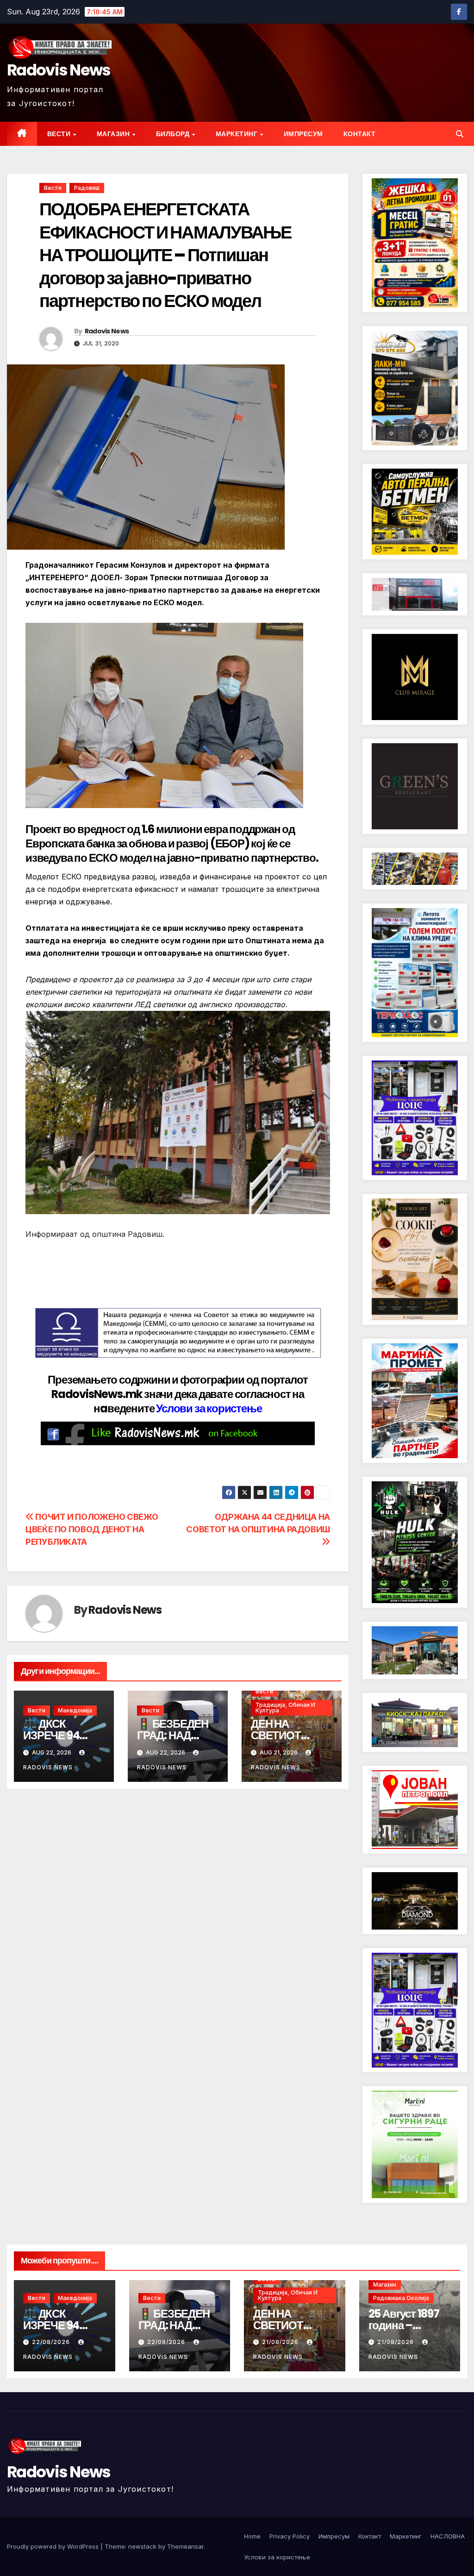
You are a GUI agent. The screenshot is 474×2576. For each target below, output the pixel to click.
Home (252, 2536)
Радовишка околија (401, 2298)
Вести (60, 134)
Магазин (114, 134)
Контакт (360, 134)
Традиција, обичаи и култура (285, 1708)
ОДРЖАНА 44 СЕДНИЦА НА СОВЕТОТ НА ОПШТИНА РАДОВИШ (258, 1523)
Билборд (174, 134)
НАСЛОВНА (448, 2536)
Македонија (75, 1710)
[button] (460, 134)
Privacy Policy (290, 2536)
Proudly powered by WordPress (54, 2546)
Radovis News (59, 70)
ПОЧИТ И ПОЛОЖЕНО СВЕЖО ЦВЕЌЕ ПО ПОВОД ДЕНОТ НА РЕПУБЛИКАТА (92, 1529)
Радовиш (87, 188)
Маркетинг (237, 134)
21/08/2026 (281, 2342)
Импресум (303, 134)
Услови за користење (209, 1408)
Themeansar (185, 2546)
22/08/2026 (52, 2342)
